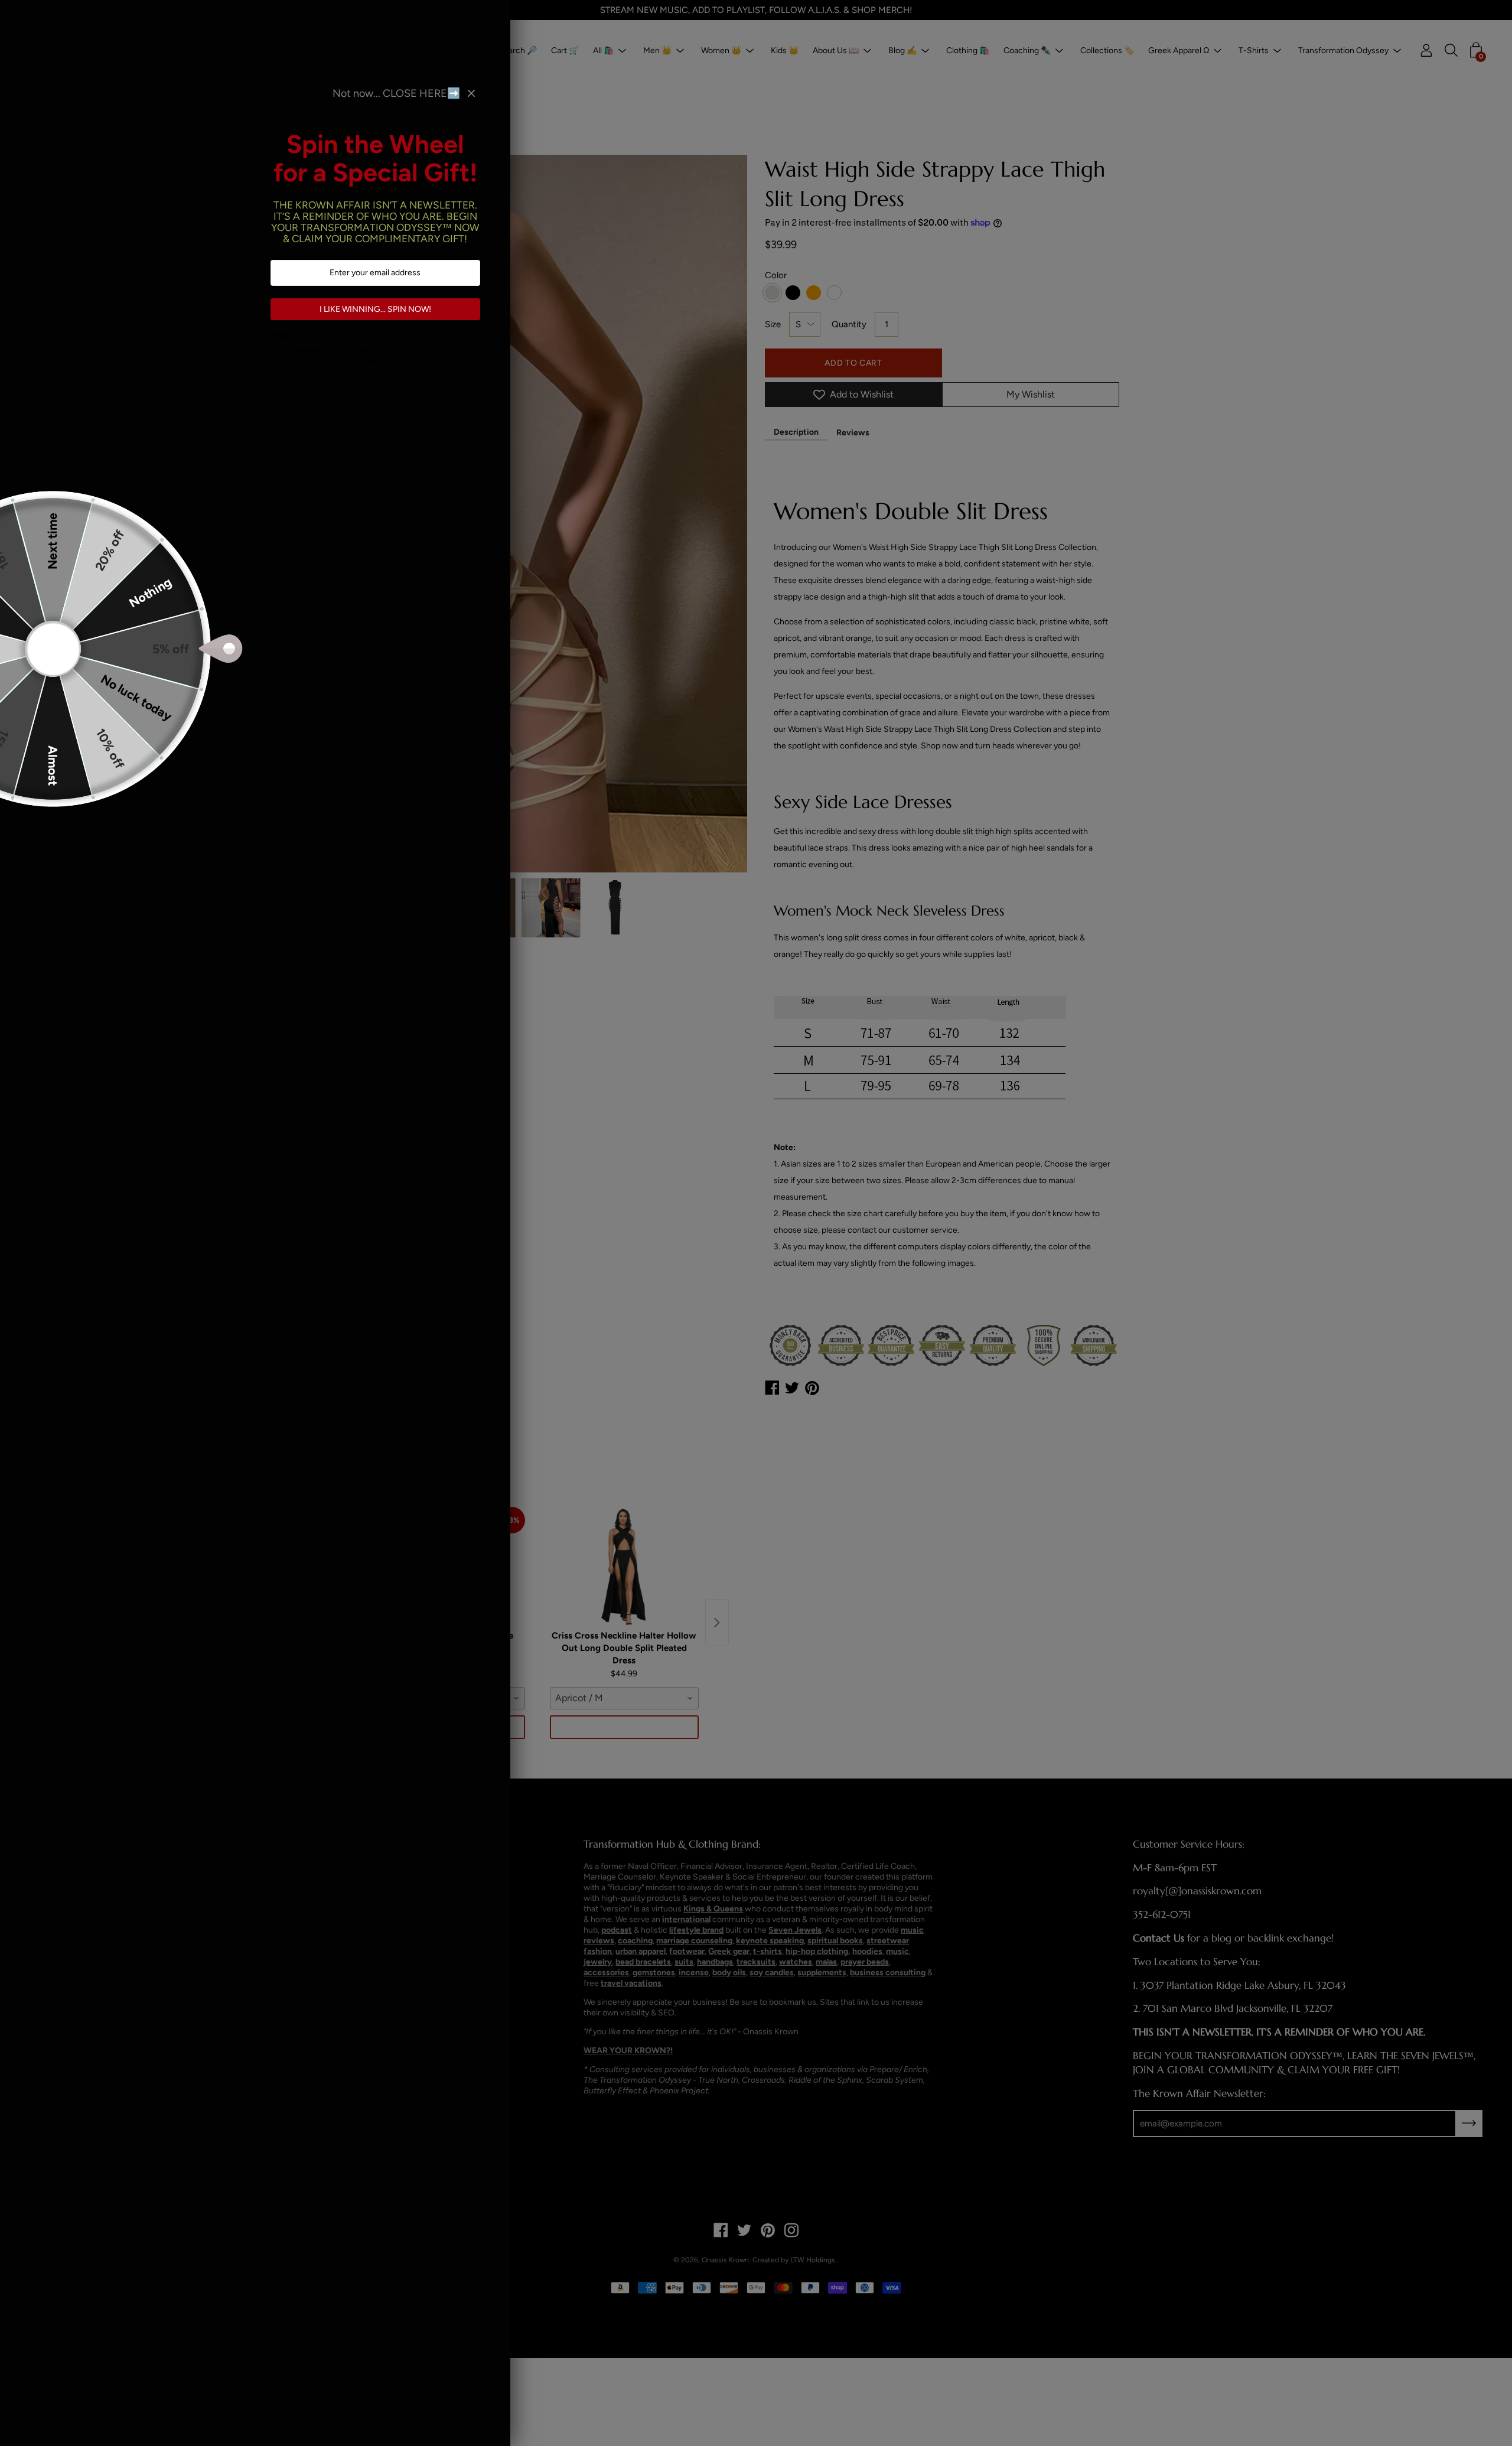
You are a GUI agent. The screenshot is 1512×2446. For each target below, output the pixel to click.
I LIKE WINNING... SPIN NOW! (375, 309)
